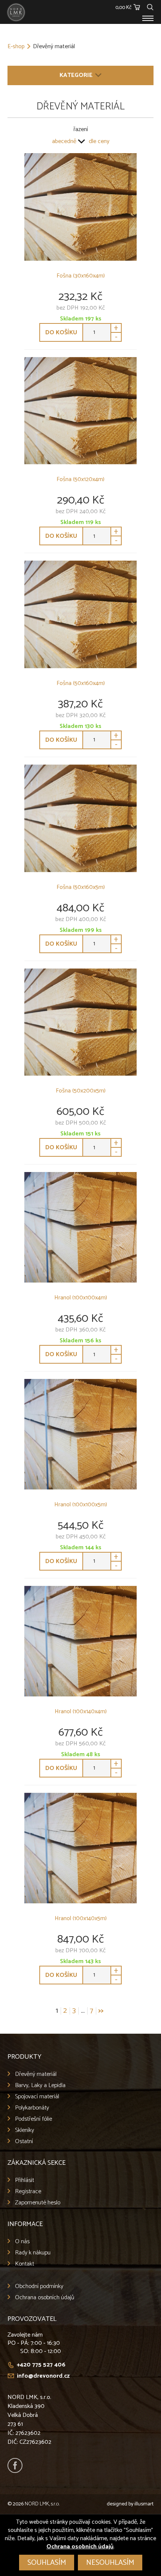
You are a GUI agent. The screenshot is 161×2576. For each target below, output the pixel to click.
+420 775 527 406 (41, 2365)
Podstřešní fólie (34, 2119)
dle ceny (99, 142)
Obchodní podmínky (39, 2286)
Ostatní (24, 2141)
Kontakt (25, 2264)
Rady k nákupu (33, 2253)
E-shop (16, 47)
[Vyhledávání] (150, 6)
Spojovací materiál (37, 2097)
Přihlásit (25, 2180)
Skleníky (25, 2130)
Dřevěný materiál (36, 2074)
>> (101, 2011)
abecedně (64, 142)
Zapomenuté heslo (38, 2203)
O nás (22, 2242)
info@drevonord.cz (43, 2376)
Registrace (28, 2191)
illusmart (144, 2504)
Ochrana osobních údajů (45, 2298)
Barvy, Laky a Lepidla (40, 2085)
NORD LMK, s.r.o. (42, 2504)
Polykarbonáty (32, 2108)
